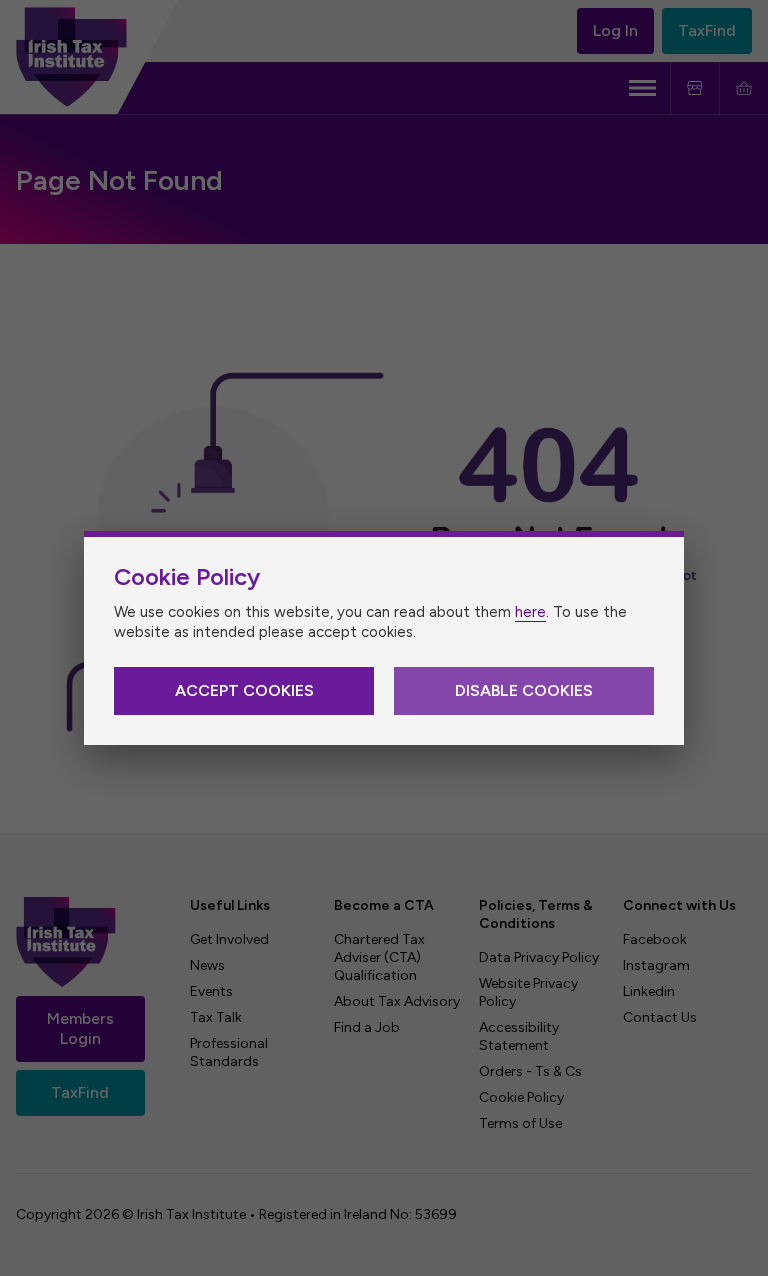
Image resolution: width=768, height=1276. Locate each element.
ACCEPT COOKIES (244, 690)
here (530, 612)
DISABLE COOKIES (524, 690)
